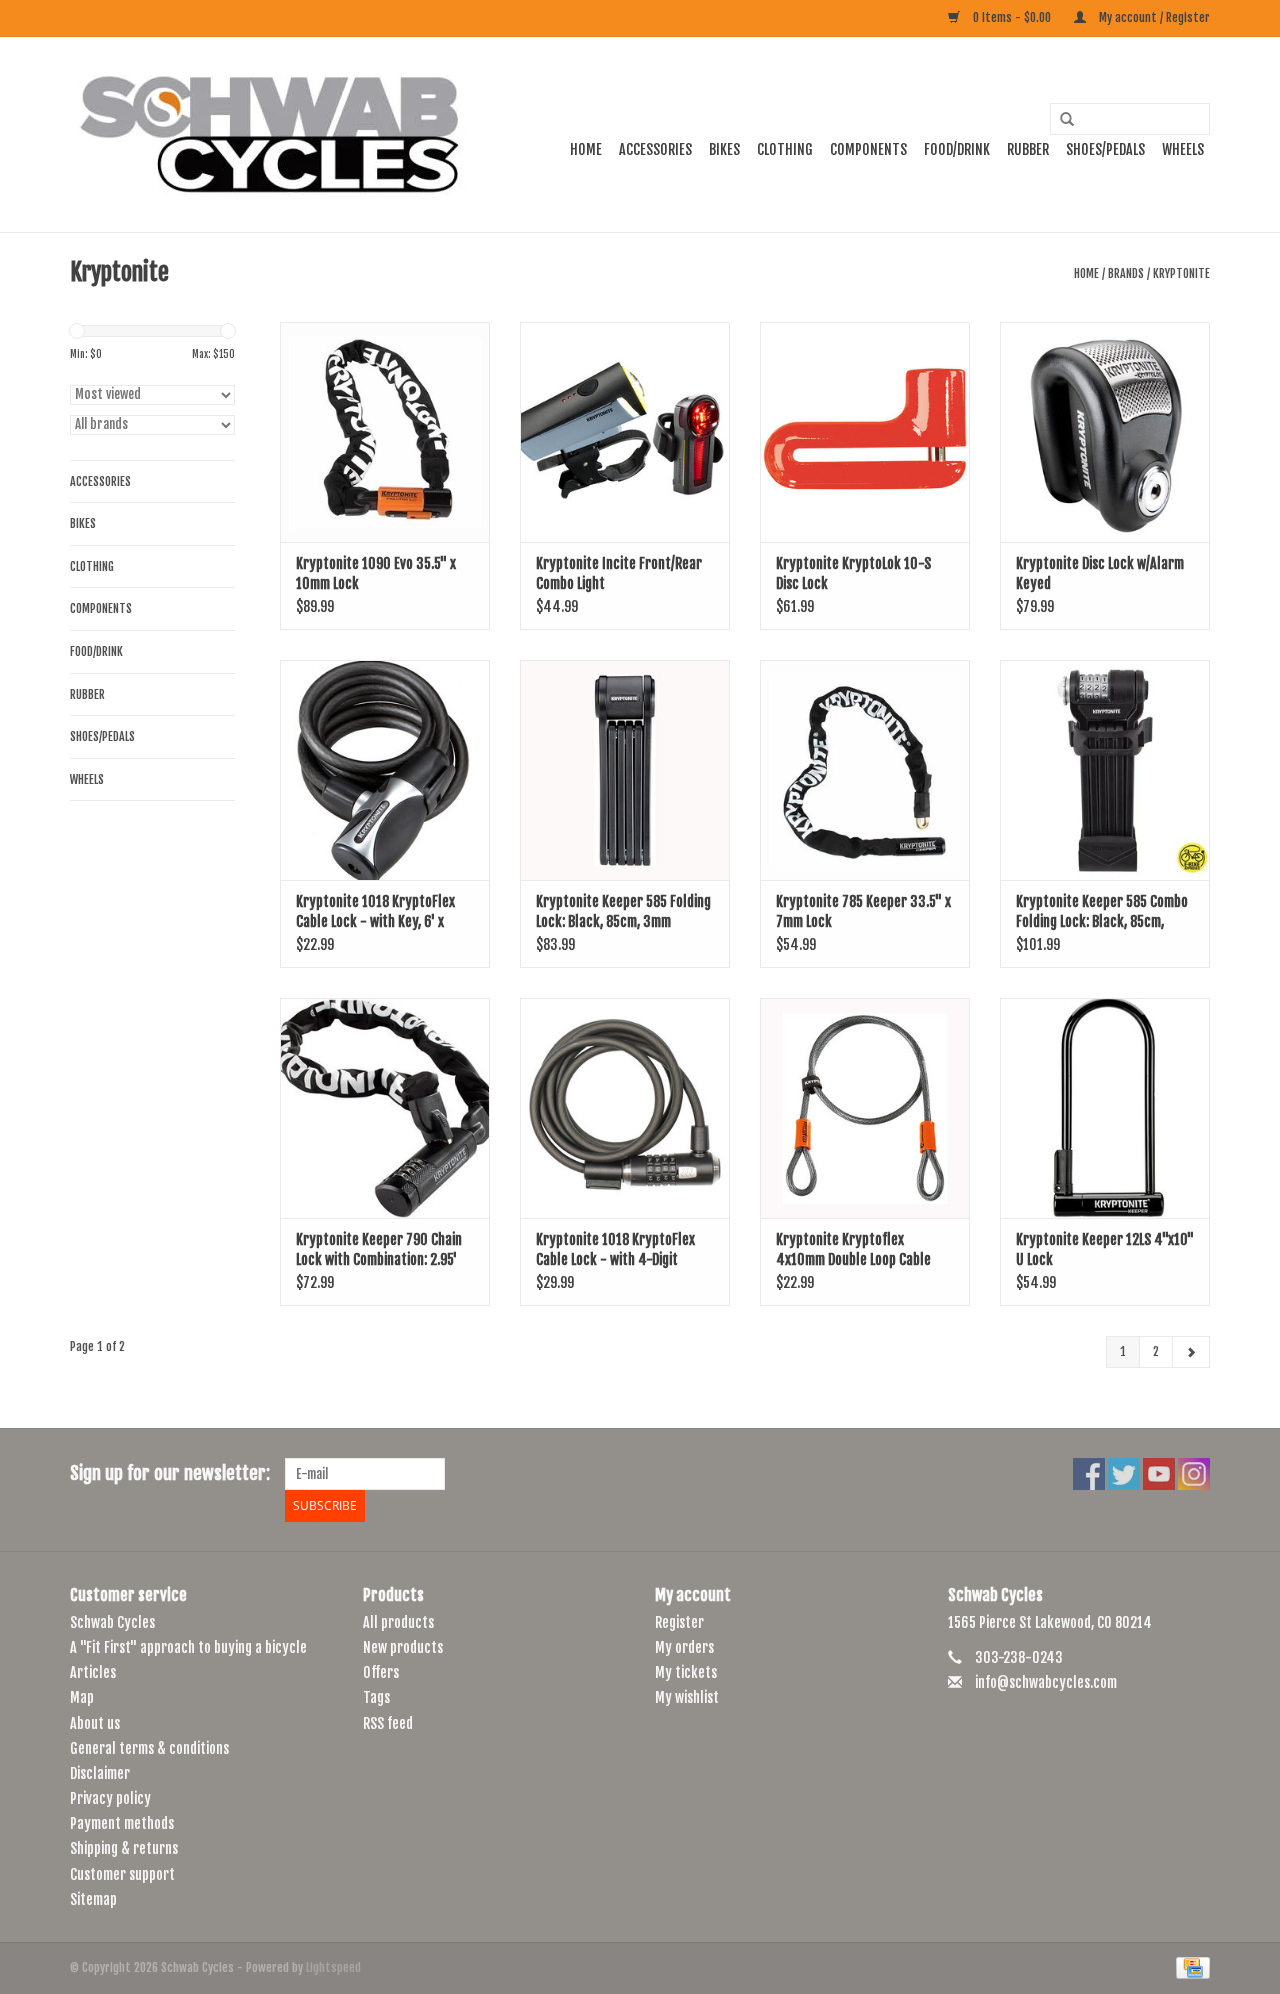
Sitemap (93, 1899)
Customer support (122, 1874)
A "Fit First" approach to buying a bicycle (188, 1647)
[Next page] (1191, 1352)
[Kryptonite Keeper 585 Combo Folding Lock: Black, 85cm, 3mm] (1105, 770)
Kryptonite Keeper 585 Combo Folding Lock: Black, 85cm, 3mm (1102, 912)
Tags (376, 1697)
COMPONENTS (868, 149)
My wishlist (687, 1697)
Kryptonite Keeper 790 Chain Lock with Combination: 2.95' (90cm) (379, 1250)
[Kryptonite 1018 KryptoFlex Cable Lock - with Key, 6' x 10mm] (385, 770)
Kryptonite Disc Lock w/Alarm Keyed (1100, 573)
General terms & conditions (149, 1748)
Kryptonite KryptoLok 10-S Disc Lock (853, 573)
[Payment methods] (1189, 1967)
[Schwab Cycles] (270, 134)
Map (82, 1697)
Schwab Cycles (112, 1622)
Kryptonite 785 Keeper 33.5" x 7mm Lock (863, 911)
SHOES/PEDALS (1105, 149)
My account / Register (1153, 17)
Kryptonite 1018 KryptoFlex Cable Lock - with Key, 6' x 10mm (375, 912)
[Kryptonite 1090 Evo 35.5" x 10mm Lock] (385, 432)
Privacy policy (110, 1798)
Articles (93, 1672)
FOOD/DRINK (957, 149)
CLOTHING (785, 149)
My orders (684, 1647)
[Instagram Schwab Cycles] (1194, 1474)
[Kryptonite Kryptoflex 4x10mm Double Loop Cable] (865, 1108)
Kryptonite (1181, 273)
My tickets (686, 1672)
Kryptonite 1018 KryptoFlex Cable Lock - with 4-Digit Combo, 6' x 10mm (615, 1250)
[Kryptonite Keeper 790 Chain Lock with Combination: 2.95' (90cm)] (385, 1108)
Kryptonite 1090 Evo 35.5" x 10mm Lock (376, 573)
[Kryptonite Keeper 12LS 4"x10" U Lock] (1105, 1108)
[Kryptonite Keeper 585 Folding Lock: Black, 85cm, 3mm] (625, 770)
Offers (381, 1672)
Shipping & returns (124, 1848)
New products (403, 1647)
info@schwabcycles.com (1046, 1682)
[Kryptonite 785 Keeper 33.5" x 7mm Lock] (865, 770)
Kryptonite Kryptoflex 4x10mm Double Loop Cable (853, 1249)
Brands (1126, 273)
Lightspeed (333, 1967)
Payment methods (122, 1823)
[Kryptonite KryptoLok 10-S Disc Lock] (865, 432)
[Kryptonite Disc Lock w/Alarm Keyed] (1105, 432)
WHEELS (1183, 149)
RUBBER (1028, 149)
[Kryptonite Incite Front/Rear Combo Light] (625, 432)
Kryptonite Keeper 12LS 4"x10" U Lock (1105, 1249)
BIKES (724, 149)
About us (95, 1723)
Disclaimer (100, 1773)
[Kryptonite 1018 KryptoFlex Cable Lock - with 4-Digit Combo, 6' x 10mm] (625, 1108)
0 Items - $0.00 (1012, 17)
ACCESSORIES (655, 149)
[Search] (1060, 120)
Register (679, 1622)
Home (586, 149)
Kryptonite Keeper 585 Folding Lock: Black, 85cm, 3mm (623, 911)
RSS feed (388, 1723)
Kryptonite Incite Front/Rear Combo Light (619, 573)
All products (398, 1622)
